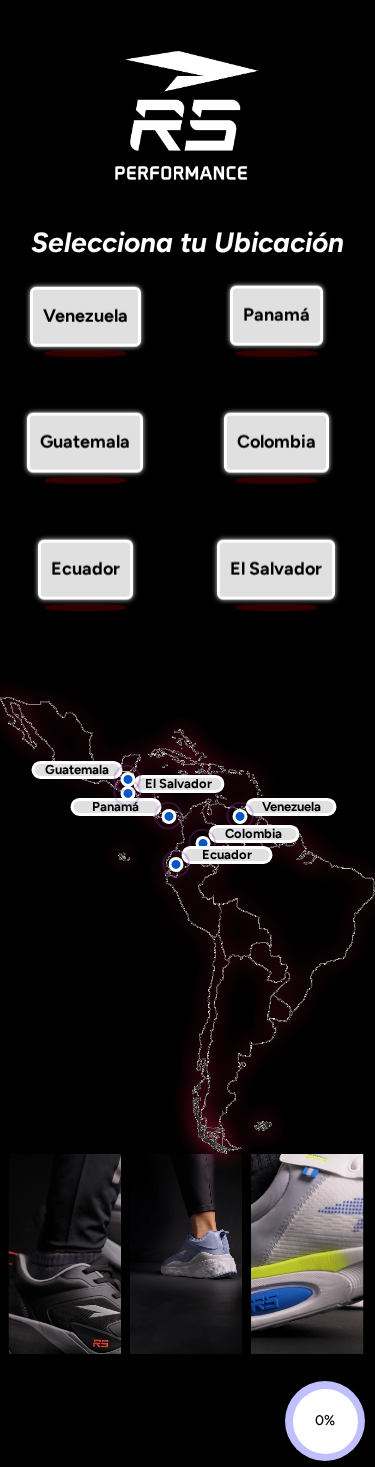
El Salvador (276, 572)
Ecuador (85, 572)
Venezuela (85, 318)
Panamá (276, 318)
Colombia (276, 445)
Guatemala (85, 445)
